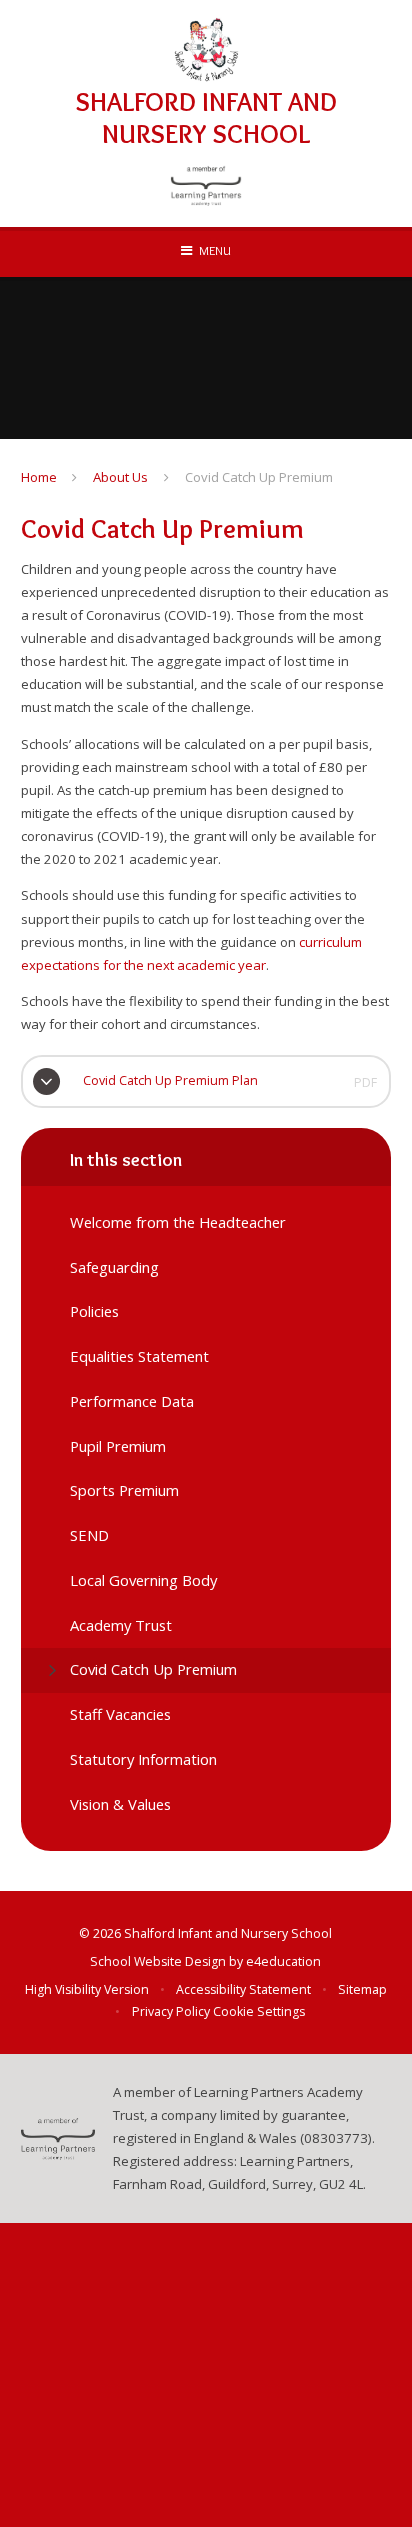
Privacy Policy (171, 2011)
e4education (283, 1961)
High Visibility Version (87, 1989)
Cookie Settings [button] (259, 2011)
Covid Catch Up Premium (259, 477)
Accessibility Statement (243, 1989)
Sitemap (362, 1989)
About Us (120, 477)
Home (39, 477)
